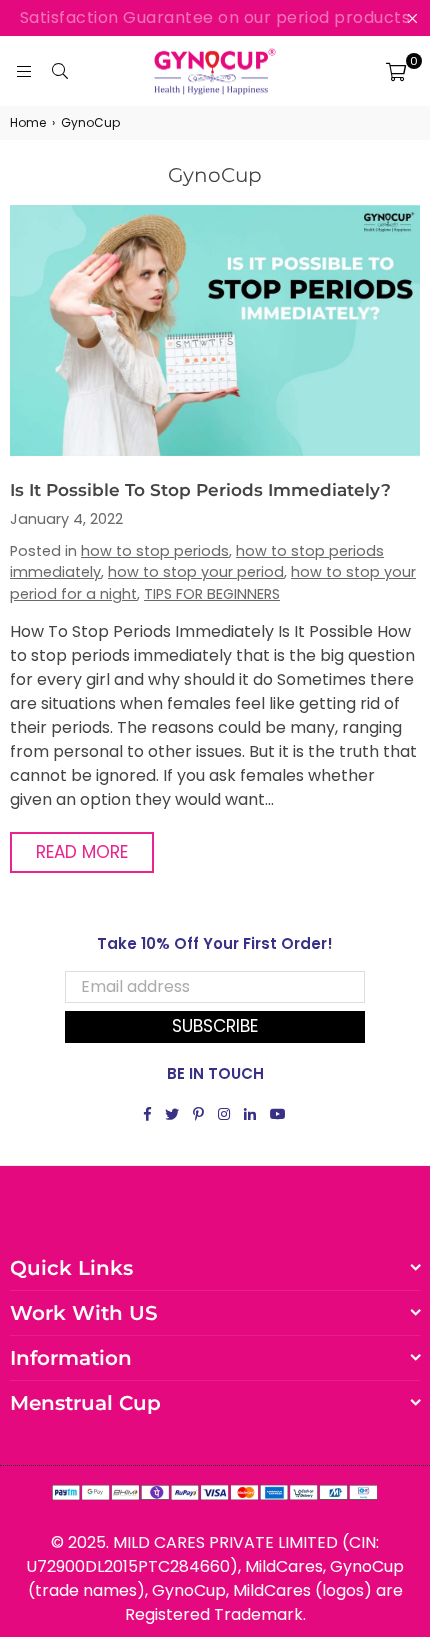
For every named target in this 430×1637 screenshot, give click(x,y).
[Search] (60, 71)
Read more (82, 852)
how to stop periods (155, 551)
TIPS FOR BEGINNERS (212, 594)
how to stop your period (196, 572)
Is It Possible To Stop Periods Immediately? (200, 490)
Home (28, 122)
